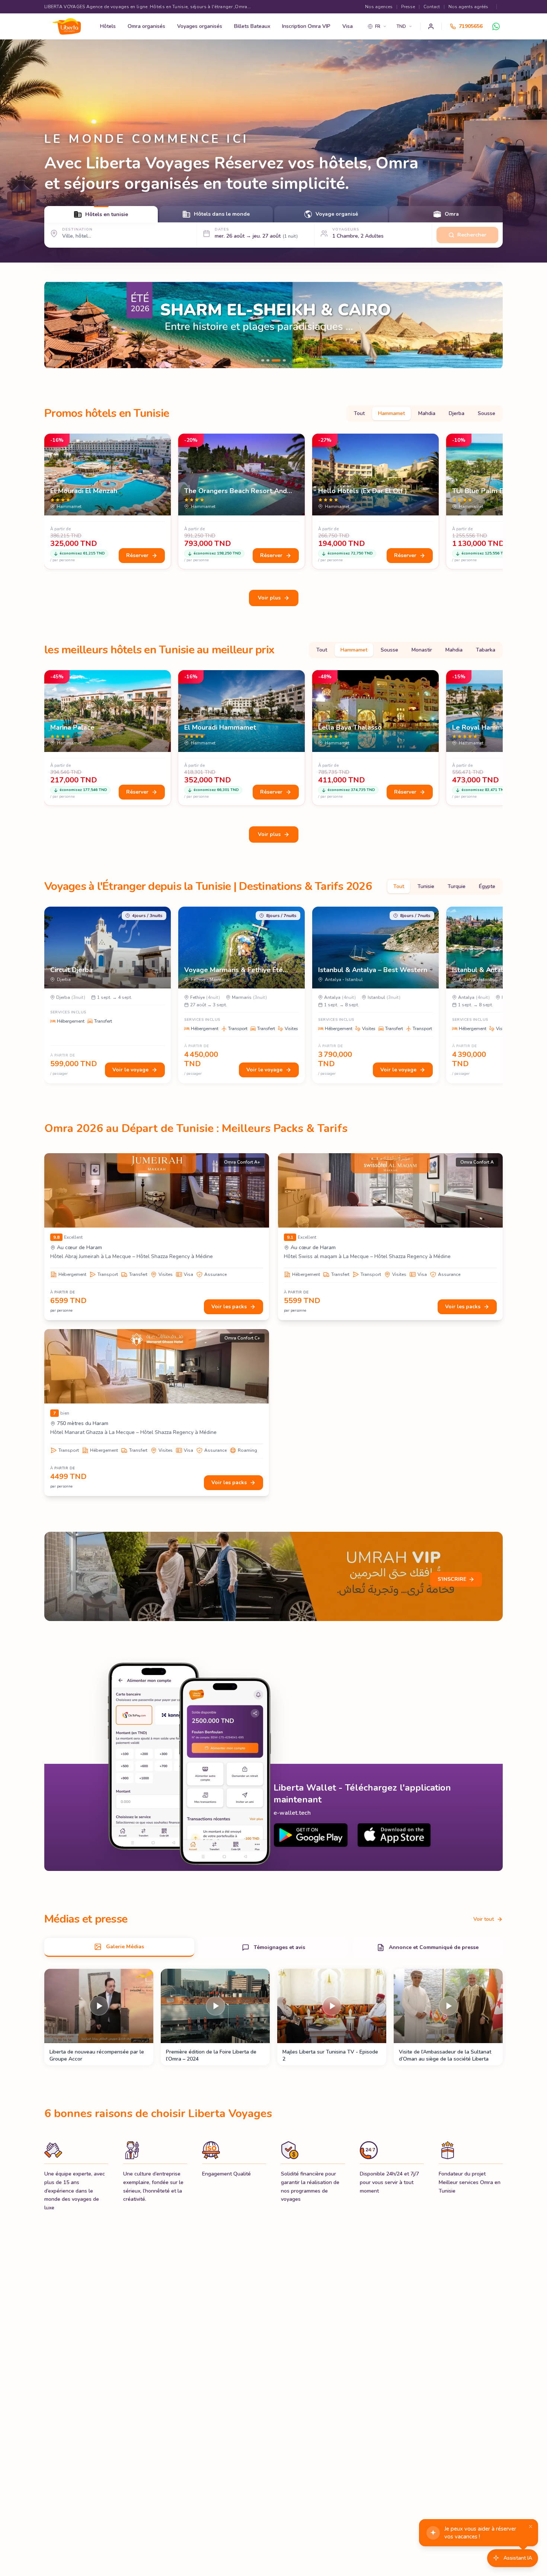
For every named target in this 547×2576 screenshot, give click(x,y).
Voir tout (484, 1919)
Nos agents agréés (468, 7)
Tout (359, 413)
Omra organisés (146, 26)
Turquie (457, 886)
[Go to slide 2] (274, 360)
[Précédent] (47, 503)
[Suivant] (500, 503)
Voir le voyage (130, 1070)
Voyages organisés (200, 26)
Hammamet (391, 413)
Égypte (487, 886)
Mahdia (427, 413)
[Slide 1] (273, 325)
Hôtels (108, 26)
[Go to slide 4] (284, 360)
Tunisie (426, 886)
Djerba (457, 413)
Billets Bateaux (252, 26)
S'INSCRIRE (452, 1579)
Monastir (422, 650)
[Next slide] (491, 325)
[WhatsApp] (496, 26)
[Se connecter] (431, 26)
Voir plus (269, 598)
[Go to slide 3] (279, 360)
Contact (432, 7)
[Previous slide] (56, 325)
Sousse (487, 413)
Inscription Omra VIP (306, 26)
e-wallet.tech (292, 1813)
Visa (348, 26)
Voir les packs (229, 1307)
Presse (408, 7)
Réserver (137, 555)
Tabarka (486, 650)
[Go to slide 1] (266, 360)
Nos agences (379, 7)
